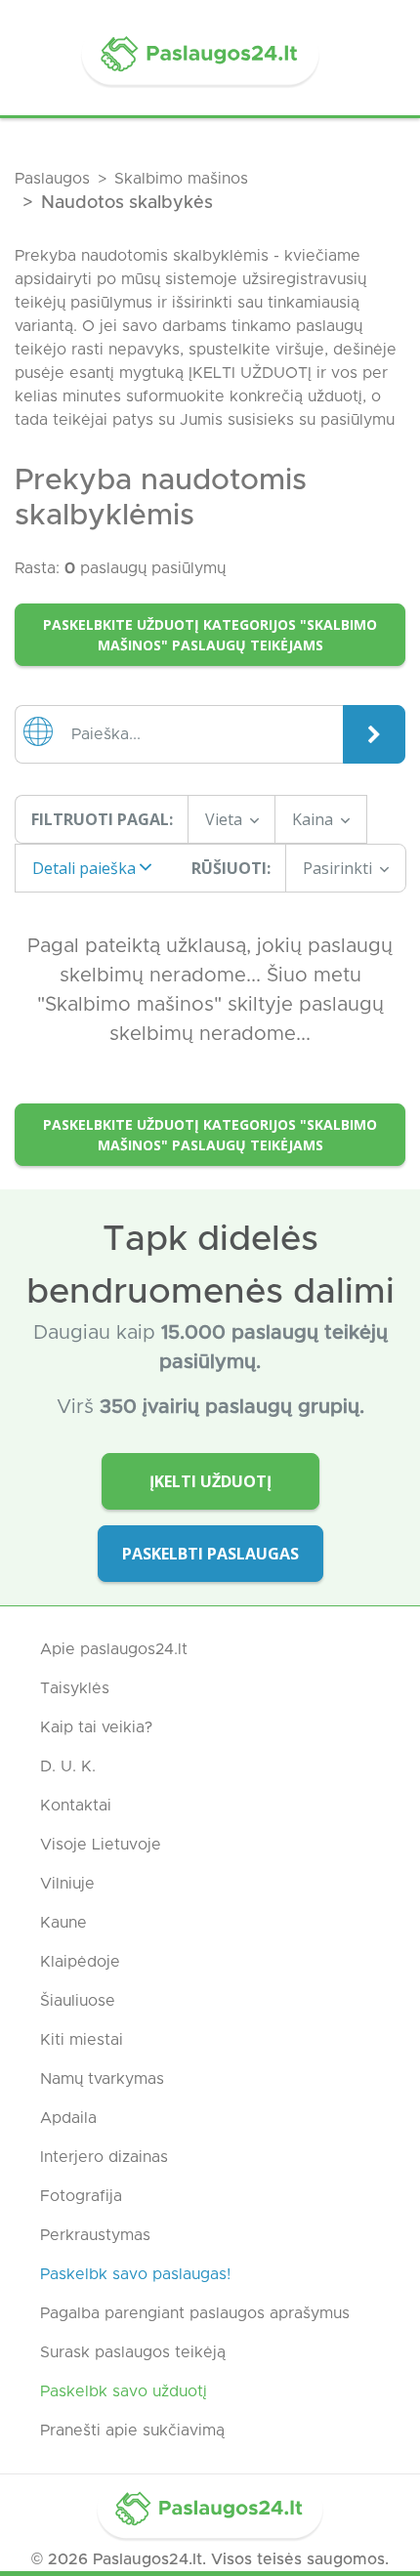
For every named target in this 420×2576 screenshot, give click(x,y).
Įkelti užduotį (210, 1481)
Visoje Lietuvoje (101, 1845)
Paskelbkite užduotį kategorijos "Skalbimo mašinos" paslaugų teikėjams (210, 635)
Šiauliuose (78, 2001)
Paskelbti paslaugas (210, 1554)
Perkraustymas (95, 2235)
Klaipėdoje (80, 1962)
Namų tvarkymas (102, 2079)
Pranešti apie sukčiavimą (132, 2431)
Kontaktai (76, 1806)
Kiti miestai (82, 2040)
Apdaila (68, 2118)
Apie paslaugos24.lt (114, 1649)
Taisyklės (75, 1688)
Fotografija (81, 2196)
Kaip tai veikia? (96, 1727)
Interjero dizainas (104, 2157)
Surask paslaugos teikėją (133, 2352)
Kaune (63, 1923)
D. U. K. (68, 1766)
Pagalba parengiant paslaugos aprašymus (195, 2313)
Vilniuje (67, 1884)
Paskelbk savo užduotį (124, 2391)
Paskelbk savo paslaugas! (135, 2274)
